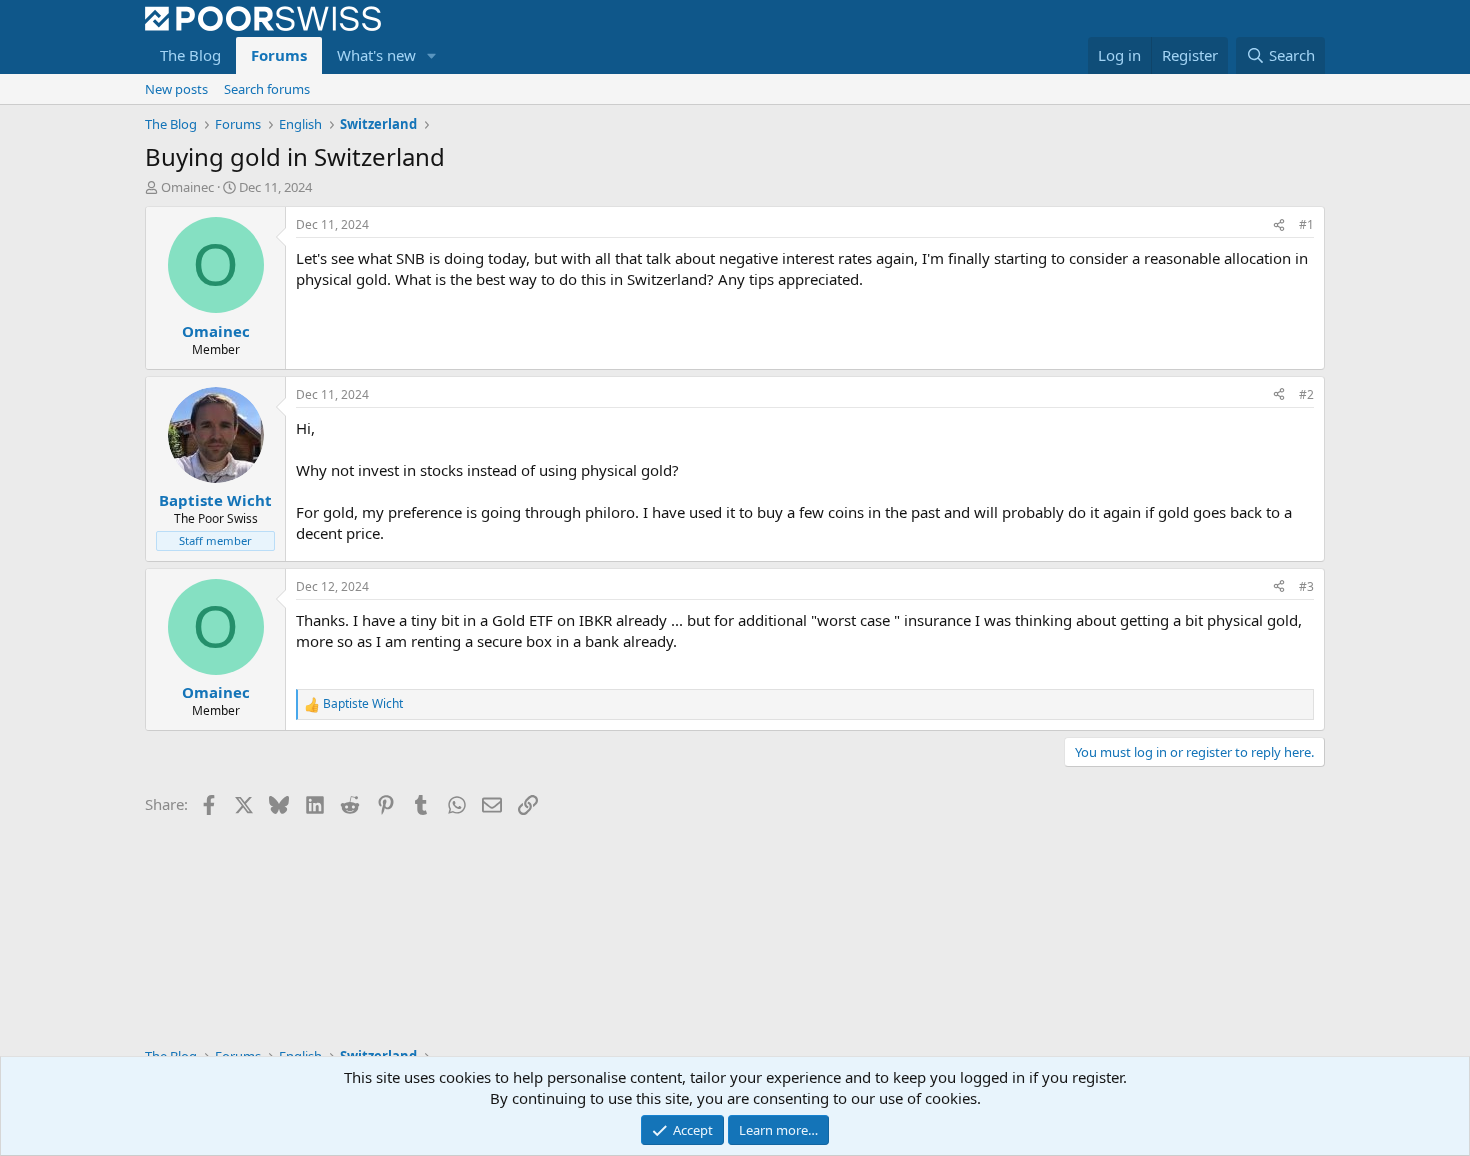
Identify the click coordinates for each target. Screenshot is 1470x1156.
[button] (432, 55)
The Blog (190, 55)
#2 (1306, 394)
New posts (176, 89)
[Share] (1279, 225)
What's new (376, 55)
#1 (1306, 224)
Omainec (187, 187)
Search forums (267, 89)
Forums (279, 55)
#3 (1306, 586)
